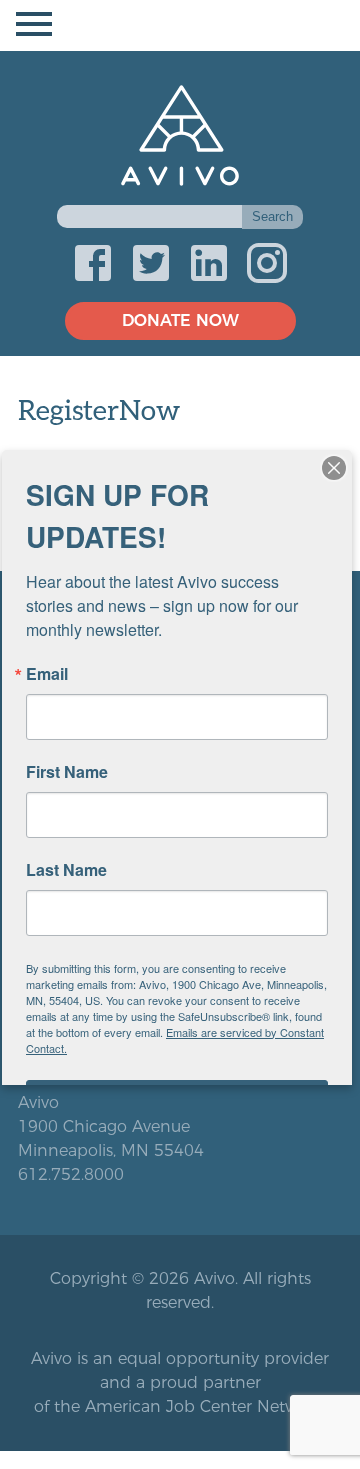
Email (47, 674)
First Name (67, 772)
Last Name (66, 870)
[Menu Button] (180, 25)
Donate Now (180, 320)
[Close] (334, 468)
